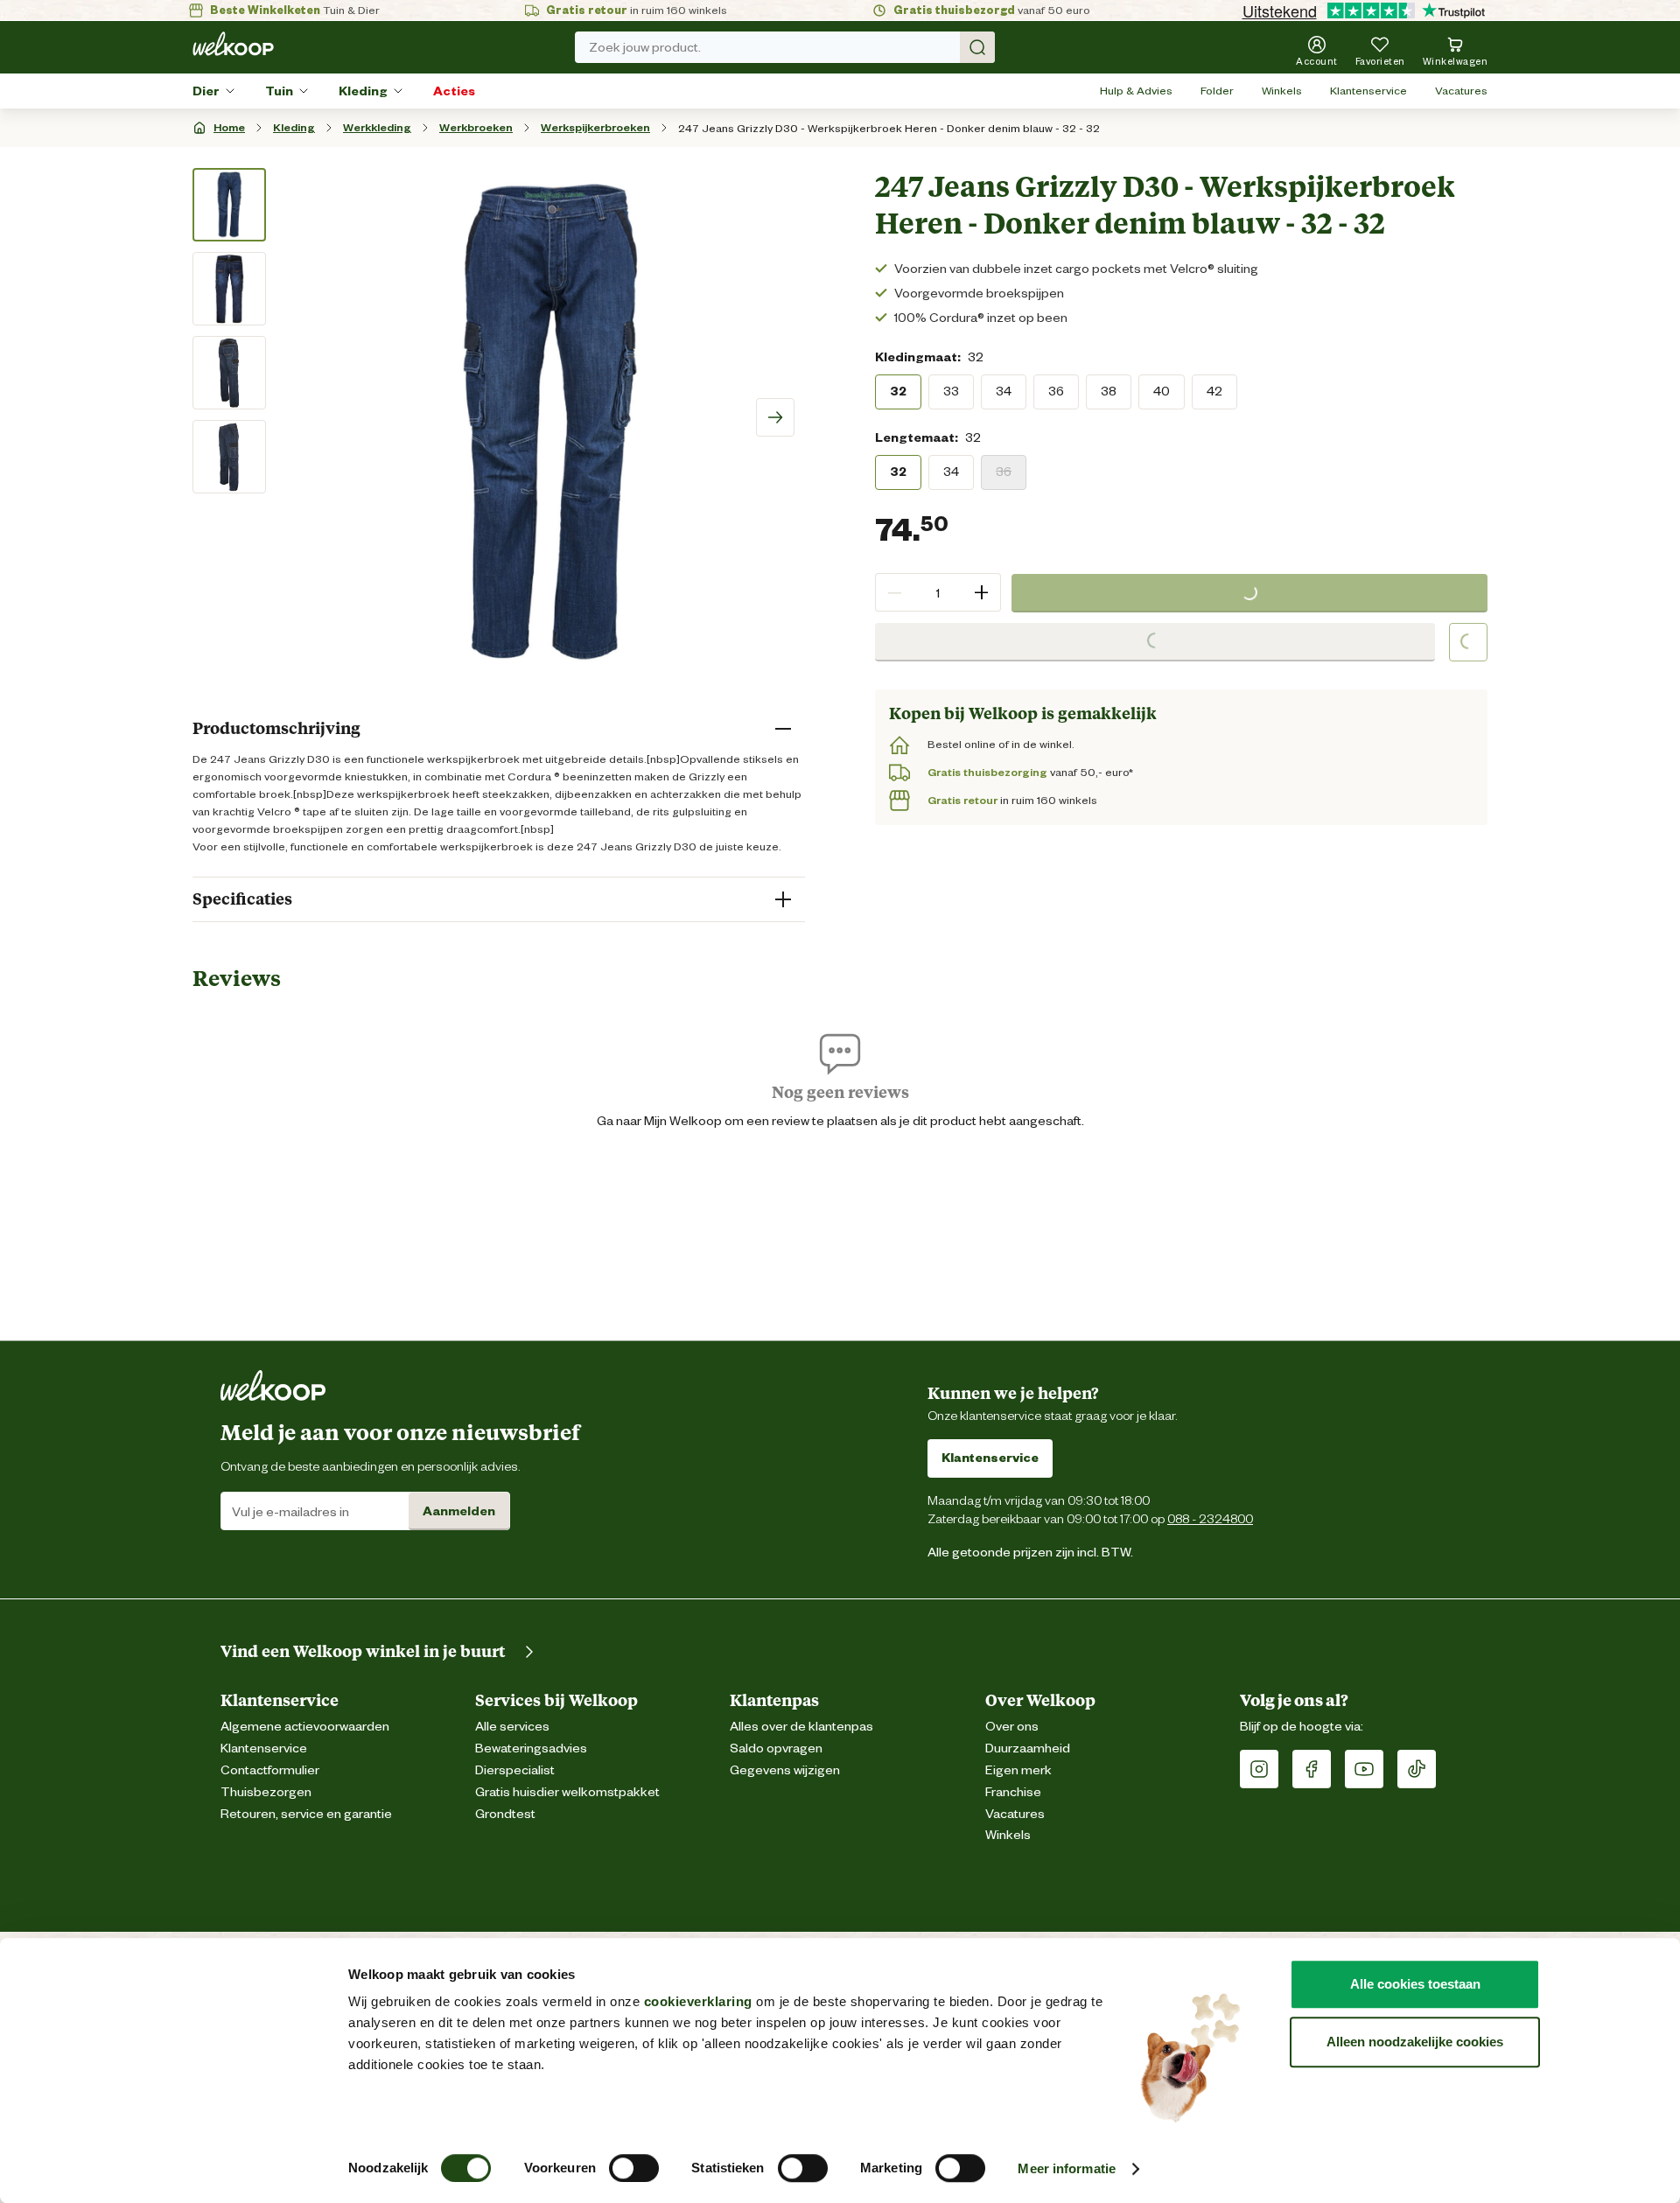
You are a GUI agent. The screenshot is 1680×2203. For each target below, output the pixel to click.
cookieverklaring (698, 2001)
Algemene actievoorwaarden (305, 1727)
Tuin (279, 91)
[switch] (634, 2168)
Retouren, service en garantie (306, 1814)
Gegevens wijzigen (785, 1770)
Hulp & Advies (1136, 91)
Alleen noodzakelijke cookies (1415, 2042)
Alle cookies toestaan (1415, 1984)
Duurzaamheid (1028, 1748)
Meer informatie (1067, 2168)
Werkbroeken (476, 127)
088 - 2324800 (1210, 1518)
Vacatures (1461, 91)
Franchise (1013, 1792)
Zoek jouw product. (645, 47)
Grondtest (505, 1814)
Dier (206, 91)
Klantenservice (1368, 91)
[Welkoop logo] (233, 44)
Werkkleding (377, 127)
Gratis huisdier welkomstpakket (567, 1792)
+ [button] (981, 592)
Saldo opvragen (776, 1748)
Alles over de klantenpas (801, 1727)
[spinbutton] (938, 592)
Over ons (1012, 1727)
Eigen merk (1018, 1770)
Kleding (363, 91)
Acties (454, 91)
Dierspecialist (515, 1770)
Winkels (1282, 91)
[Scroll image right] (775, 417)
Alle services (512, 1727)
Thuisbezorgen (266, 1792)
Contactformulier (270, 1770)
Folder (1217, 91)
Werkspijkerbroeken (595, 127)
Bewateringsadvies (531, 1748)
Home (229, 127)
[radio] (898, 391)
